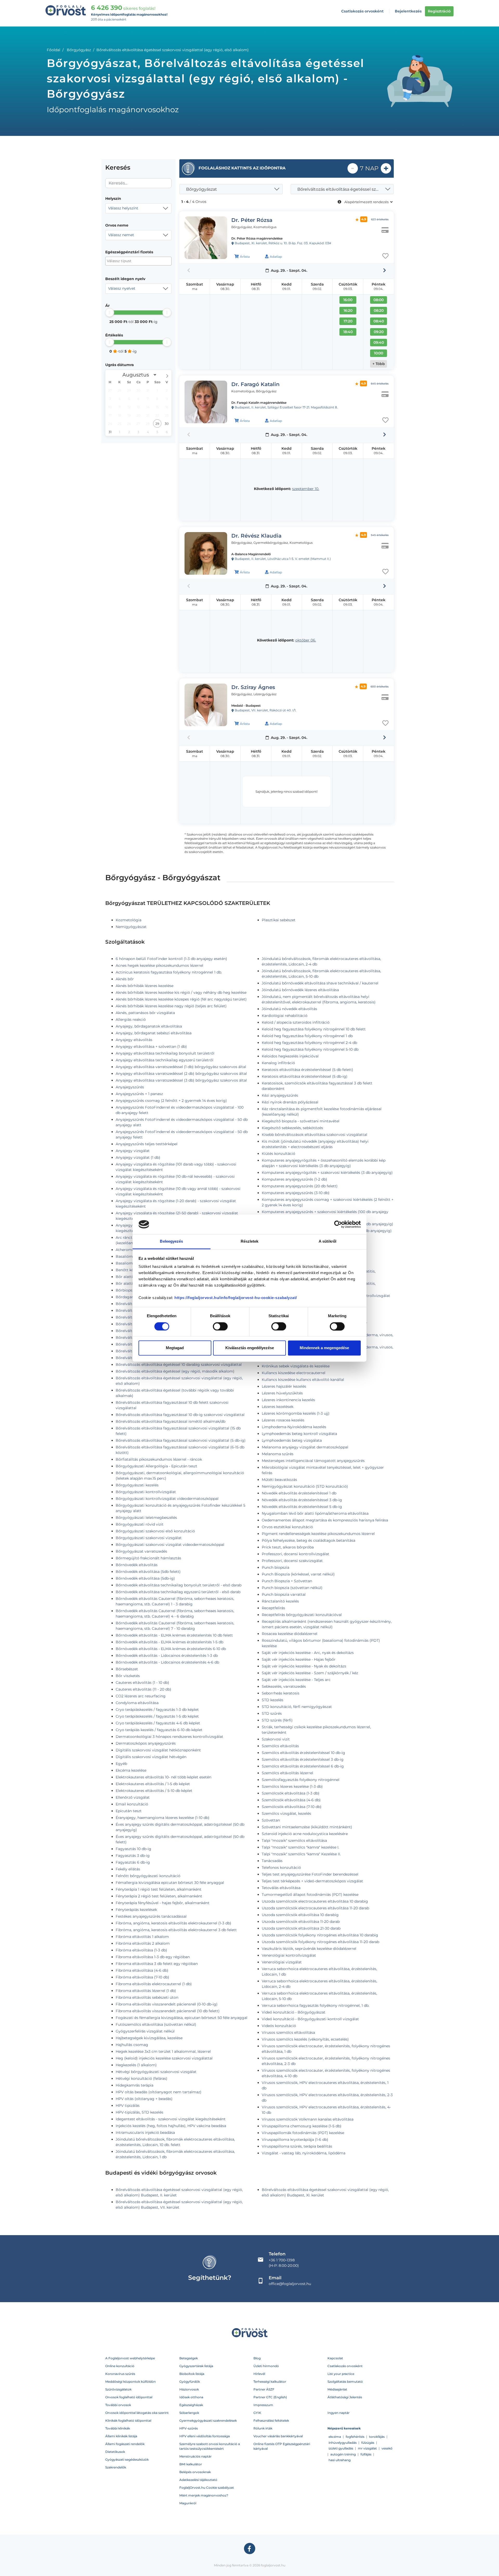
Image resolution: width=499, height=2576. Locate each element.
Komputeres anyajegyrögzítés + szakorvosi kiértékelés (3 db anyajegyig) (327, 1173)
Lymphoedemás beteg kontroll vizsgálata (299, 1434)
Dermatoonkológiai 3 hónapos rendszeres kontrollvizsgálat (169, 1737)
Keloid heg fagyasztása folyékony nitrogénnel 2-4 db (309, 1043)
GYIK (257, 2413)
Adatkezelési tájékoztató (198, 2480)
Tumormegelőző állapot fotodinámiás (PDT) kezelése (310, 1895)
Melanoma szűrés (278, 1454)
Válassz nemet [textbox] (121, 235)
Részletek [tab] (250, 1241)
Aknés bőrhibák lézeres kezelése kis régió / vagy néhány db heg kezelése (181, 992)
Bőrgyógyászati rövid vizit (140, 1524)
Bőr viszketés (128, 1676)
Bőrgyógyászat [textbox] (202, 189)
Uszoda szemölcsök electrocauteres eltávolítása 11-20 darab (315, 1908)
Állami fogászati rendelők (125, 2444)
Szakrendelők (116, 2467)
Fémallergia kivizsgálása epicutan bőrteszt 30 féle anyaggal (170, 1883)
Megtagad (175, 1348)
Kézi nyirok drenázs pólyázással (290, 1102)
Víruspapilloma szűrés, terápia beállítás (297, 2146)
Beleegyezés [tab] (171, 1241)
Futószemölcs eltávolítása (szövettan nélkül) (156, 2024)
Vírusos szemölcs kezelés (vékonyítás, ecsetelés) (305, 2039)
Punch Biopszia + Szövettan (287, 1581)
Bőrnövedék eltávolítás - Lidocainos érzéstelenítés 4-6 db (167, 1662)
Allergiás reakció (131, 1019)
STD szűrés (272, 1713)
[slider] (110, 312)
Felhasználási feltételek (271, 2421)
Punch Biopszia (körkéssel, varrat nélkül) (298, 1574)
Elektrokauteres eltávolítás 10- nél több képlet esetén (163, 1777)
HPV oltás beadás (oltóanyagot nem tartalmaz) (159, 2092)
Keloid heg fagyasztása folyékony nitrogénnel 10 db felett (314, 1029)
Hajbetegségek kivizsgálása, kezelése (149, 2038)
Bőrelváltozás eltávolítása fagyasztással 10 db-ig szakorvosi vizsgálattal (180, 1415)
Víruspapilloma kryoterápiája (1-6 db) (295, 2140)
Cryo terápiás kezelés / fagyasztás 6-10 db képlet (159, 1730)
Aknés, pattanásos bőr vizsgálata (145, 1013)
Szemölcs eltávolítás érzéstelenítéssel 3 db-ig (303, 1759)
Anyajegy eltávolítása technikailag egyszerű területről (165, 1060)
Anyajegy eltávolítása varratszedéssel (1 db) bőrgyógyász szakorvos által (181, 1067)
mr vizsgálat (367, 2448)
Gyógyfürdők (190, 2382)
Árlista (245, 257)
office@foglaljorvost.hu (290, 2284)
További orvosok (118, 2405)
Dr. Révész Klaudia (256, 536)
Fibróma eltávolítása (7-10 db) (142, 1977)
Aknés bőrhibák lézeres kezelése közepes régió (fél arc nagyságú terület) (181, 999)
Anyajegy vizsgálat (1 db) (138, 1157)
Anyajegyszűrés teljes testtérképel (147, 1144)
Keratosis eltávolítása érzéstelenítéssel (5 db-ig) (305, 1076)
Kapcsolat (335, 2358)
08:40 (379, 321)
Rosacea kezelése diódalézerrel (290, 1634)
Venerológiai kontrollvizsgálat (289, 1955)
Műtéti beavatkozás (279, 1480)
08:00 (379, 300)
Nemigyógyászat (131, 927)
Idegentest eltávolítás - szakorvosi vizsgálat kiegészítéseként (171, 2119)
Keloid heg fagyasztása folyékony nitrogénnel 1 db (307, 1036)
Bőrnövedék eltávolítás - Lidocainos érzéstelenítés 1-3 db (167, 1655)
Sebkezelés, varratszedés (284, 1686)
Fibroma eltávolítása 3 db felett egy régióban (157, 1964)
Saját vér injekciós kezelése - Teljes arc (296, 1680)
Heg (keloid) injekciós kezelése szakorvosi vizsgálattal (164, 2058)
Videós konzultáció (279, 2026)
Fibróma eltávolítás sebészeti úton (147, 1997)
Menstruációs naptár (195, 2456)
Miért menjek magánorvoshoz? (204, 2495)
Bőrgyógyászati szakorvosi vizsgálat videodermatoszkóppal (170, 1545)
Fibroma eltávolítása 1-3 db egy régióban (153, 1957)
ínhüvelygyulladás (343, 2443)
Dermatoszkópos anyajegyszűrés (146, 1743)
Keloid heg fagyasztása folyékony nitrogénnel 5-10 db (310, 1049)
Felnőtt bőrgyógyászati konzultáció (148, 1876)
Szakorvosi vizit (276, 1739)
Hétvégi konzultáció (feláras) (142, 2078)
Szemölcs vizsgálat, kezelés (286, 1813)
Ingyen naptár (339, 2413)
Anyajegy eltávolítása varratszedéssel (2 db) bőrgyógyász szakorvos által (181, 1074)
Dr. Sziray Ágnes (253, 687)
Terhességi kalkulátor (270, 2382)
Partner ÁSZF (264, 2389)
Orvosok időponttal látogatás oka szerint (137, 2413)
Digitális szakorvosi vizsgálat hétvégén (151, 1757)
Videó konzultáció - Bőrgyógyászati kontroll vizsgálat (310, 2019)
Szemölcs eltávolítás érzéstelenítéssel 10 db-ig (303, 1753)
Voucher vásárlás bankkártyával (278, 2436)
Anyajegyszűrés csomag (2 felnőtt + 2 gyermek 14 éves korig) (171, 1101)
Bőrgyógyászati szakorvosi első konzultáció (155, 1531)
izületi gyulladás (341, 2448)
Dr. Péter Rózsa (252, 220)
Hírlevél (259, 2374)
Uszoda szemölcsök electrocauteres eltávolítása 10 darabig (315, 1901)
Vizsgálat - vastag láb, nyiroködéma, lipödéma (304, 2153)
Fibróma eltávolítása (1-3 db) (141, 1950)
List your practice (341, 2374)
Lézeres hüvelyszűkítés (282, 1393)
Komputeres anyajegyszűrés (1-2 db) (294, 1179)
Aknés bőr (125, 979)
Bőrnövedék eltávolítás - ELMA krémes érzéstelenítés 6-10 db (171, 1649)
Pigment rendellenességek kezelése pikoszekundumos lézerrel (318, 1534)
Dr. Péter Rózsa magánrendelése (257, 238)
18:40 (348, 332)
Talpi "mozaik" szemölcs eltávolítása (294, 1840)
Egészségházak (191, 2405)
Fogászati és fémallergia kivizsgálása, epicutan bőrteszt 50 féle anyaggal (182, 2018)
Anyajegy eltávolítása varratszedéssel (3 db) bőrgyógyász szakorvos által (181, 1080)
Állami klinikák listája (121, 2436)
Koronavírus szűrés (120, 2374)
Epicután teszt (129, 1811)
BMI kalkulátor (191, 2464)
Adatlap (276, 257)
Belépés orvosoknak (195, 2472)
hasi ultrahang (340, 2460)
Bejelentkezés (408, 11)
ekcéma (335, 2437)
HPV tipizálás (128, 2105)
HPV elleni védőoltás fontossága (205, 2436)
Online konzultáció (120, 2366)
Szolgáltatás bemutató (345, 2382)
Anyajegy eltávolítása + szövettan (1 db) (151, 1047)
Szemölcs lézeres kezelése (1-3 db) (292, 1786)
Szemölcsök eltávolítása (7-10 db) (292, 1807)
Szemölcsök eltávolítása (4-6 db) (291, 1800)
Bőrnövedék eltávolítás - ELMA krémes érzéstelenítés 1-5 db (169, 1642)
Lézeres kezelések (278, 1407)
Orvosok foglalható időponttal (129, 2397)
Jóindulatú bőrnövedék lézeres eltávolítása (300, 990)
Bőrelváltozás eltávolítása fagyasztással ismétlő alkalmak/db (170, 1421)
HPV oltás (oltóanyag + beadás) (144, 2099)
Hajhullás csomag (132, 2045)
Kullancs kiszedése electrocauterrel (294, 1373)
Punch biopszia (275, 1567)
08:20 (379, 310)
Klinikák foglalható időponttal (128, 2421)
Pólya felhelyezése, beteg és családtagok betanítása (308, 1540)
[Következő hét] (385, 270)
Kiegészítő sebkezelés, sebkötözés (292, 1128)
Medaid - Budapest (246, 706)
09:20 (379, 332)
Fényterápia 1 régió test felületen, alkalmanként (159, 1889)
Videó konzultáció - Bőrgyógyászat (294, 2012)
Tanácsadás (272, 1861)
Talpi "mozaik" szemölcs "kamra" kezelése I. (300, 1847)
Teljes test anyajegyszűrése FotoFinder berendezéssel (310, 1874)
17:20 (348, 321)
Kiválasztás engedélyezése (250, 1348)
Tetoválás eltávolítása (281, 1888)
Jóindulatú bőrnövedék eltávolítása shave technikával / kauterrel (320, 983)
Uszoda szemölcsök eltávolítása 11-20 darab (301, 1922)
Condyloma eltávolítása (137, 1703)
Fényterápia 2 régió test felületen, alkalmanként (159, 1896)
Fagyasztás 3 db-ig (133, 1856)
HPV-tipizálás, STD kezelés (139, 2112)
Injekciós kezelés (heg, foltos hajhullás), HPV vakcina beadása (171, 2126)
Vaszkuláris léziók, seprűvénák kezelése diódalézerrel (309, 1949)
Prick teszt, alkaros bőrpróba (288, 1547)
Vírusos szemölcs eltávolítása (288, 2032)
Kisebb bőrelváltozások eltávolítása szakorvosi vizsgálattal (314, 1135)
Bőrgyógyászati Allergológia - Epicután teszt (156, 1466)
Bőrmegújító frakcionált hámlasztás (148, 1558)
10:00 (379, 353)
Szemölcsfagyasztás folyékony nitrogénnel (301, 1780)
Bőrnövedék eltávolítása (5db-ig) (145, 1578)
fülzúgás (368, 2443)
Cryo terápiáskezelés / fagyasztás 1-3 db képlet (157, 1710)
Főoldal (54, 50)
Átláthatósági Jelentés (345, 2397)
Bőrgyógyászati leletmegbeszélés (146, 1518)
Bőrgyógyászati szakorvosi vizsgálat (149, 1538)
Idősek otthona (191, 2397)
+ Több (379, 364)
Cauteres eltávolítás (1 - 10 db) (142, 1683)
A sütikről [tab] (327, 1241)
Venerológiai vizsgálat (282, 1962)
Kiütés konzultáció (278, 1154)
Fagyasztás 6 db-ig (133, 1862)
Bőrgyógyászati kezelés (137, 1485)
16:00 (348, 300)
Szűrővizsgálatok (118, 2389)
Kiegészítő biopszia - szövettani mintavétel (301, 1121)
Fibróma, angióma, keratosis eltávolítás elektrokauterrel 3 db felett (176, 1930)
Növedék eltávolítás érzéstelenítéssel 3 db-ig (302, 1500)
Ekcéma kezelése (131, 1770)
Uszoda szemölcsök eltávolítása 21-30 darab (301, 1928)
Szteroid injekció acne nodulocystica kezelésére (305, 1834)
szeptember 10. (306, 489)
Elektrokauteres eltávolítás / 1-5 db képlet (153, 1784)
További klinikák (118, 2428)
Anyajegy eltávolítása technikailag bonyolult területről (165, 1053)
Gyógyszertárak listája (196, 2366)
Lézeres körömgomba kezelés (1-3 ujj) (296, 1413)
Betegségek (189, 2358)
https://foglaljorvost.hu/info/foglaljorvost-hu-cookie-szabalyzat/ (236, 1298)
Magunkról (188, 2503)
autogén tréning (343, 2454)
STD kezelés (273, 1700)
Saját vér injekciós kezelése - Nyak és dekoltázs (304, 1666)
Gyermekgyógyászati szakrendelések (208, 2421)
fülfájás (366, 2454)
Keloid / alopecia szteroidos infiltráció (296, 1022)
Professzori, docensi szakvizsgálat (292, 1561)
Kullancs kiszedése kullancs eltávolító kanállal (303, 1380)
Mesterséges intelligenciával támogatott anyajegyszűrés (313, 1461)
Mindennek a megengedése (324, 1348)
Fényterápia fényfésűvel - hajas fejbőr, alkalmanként (163, 1903)
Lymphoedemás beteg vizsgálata (292, 1440)
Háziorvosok (189, 2389)
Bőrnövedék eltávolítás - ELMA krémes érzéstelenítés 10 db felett (174, 1635)
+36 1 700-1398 (282, 2260)
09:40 (379, 342)
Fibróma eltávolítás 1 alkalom (142, 1937)
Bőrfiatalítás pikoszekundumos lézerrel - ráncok (159, 1459)
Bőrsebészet (127, 1669)
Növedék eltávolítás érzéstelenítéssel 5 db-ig (302, 1507)
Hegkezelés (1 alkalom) (136, 2065)
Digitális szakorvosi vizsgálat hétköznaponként (158, 1750)
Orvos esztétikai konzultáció (287, 1527)
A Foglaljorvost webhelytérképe (130, 2358)
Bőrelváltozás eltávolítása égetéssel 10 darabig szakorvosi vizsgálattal (179, 1365)
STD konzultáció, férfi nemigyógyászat (297, 1707)
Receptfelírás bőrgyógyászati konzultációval (302, 1615)
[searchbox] (132, 261)
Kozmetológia (129, 920)
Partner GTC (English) (270, 2397)
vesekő (387, 2448)
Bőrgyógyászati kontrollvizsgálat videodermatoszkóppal (167, 1499)
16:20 (348, 310)
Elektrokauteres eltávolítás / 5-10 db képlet (154, 1791)
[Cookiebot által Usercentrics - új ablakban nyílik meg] (338, 1224)
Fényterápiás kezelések (136, 1910)
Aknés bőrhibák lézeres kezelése (145, 986)
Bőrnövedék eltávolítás (137, 1565)
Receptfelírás (273, 1608)
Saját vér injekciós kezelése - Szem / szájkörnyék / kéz (310, 1673)
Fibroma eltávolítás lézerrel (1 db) (146, 1991)
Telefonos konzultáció (281, 1868)
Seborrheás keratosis (281, 1693)
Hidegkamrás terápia (134, 2085)
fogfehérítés (355, 2437)
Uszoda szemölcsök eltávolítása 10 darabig (300, 1915)
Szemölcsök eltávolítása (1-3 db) (291, 1793)
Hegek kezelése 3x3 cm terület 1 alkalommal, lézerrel (163, 2051)
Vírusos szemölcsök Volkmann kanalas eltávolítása (308, 2119)
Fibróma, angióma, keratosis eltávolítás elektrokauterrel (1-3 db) (173, 1923)
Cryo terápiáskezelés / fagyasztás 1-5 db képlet (157, 1716)
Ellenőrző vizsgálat (133, 1797)
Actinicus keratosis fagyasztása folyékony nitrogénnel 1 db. (169, 972)
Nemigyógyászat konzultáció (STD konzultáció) (305, 1486)
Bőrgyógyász (79, 50)
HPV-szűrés (189, 2428)
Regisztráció (439, 11)
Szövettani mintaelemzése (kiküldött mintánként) (307, 1827)
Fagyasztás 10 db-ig (133, 1849)
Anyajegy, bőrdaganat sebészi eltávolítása (154, 1033)
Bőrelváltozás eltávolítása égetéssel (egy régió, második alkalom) (175, 1371)
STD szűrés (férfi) (277, 1720)
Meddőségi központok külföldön (130, 2382)
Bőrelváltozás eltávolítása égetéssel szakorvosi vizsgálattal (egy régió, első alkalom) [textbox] (343, 189)
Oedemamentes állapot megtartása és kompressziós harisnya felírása (325, 1520)
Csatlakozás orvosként (362, 11)
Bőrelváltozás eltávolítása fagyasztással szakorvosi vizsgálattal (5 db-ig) (181, 1440)
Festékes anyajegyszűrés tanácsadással (151, 1916)
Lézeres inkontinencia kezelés (288, 1400)
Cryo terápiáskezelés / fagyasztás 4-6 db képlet (158, 1723)
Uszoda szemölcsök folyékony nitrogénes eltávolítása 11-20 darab (320, 1942)
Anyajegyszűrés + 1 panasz (139, 1094)
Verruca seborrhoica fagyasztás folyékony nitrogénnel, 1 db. (316, 2005)
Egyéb (121, 1764)
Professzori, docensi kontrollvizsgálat (296, 1554)
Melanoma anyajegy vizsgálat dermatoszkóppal (305, 1447)
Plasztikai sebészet (279, 920)
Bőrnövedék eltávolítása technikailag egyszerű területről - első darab (178, 1592)
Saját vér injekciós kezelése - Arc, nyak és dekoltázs (308, 1653)
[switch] (220, 1326)
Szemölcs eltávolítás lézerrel (287, 1773)
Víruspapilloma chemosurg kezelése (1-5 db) (302, 2126)
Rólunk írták (263, 2428)
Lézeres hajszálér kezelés (284, 1386)
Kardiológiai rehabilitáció (285, 1016)
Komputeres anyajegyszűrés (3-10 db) (296, 1193)
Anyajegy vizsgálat (133, 1151)
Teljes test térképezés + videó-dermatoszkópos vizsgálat (312, 1881)
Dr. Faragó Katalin (255, 384)
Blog (257, 2358)
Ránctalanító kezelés (280, 1601)
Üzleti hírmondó (266, 2366)
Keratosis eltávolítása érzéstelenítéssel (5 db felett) (307, 1070)
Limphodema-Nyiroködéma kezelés (294, 1427)
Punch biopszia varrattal (284, 1594)
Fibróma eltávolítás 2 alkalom (143, 1943)
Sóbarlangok (189, 2413)
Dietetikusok (115, 2452)
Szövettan (271, 1820)
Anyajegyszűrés (130, 1087)
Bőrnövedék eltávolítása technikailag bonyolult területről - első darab (179, 1585)
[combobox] (138, 208)
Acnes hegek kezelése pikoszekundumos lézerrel (159, 965)
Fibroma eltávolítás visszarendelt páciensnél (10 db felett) (168, 2011)
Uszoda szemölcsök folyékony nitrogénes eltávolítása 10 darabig (320, 1935)
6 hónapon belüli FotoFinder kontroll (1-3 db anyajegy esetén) (171, 959)
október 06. (306, 640)
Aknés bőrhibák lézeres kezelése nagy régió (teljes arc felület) (171, 1006)
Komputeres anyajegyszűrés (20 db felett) (300, 1186)
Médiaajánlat (337, 2389)
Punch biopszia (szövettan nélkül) (292, 1588)
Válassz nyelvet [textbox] (122, 288)
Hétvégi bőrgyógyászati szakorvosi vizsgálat (156, 2072)
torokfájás (377, 2437)
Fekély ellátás (128, 1869)
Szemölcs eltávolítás (280, 1746)
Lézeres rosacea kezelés (283, 1420)
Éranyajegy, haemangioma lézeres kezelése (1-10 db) (163, 1818)
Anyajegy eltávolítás (134, 1040)
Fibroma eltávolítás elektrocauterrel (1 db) (154, 1984)
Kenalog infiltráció (278, 1063)
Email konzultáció (132, 1804)
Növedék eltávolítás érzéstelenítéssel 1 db (299, 1493)
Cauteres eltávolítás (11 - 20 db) (143, 1689)
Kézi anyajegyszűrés (280, 1095)
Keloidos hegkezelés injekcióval (290, 1056)
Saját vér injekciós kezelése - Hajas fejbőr (299, 1659)
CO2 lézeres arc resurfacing (141, 1696)
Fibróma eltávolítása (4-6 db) (142, 1970)
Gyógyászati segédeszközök (127, 2459)
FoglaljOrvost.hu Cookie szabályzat (207, 2488)
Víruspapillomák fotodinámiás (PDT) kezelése (303, 2133)
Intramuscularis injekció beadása (145, 2133)
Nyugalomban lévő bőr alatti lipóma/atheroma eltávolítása (315, 1513)
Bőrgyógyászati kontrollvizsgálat (146, 1492)
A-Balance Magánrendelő (251, 554)
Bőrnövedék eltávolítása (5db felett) (148, 1572)
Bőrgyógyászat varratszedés (141, 1551)
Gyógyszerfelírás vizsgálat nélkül (145, 2031)
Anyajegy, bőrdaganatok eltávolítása (149, 1026)
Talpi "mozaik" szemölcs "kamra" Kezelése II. (301, 1854)
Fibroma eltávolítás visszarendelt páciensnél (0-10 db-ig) (167, 2004)
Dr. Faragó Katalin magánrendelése (259, 403)
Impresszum (263, 2405)
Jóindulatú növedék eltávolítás (289, 1009)
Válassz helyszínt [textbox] (123, 208)
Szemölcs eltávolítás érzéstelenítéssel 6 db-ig (303, 1766)
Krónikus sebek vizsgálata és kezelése (296, 1366)
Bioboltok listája (192, 2374)
